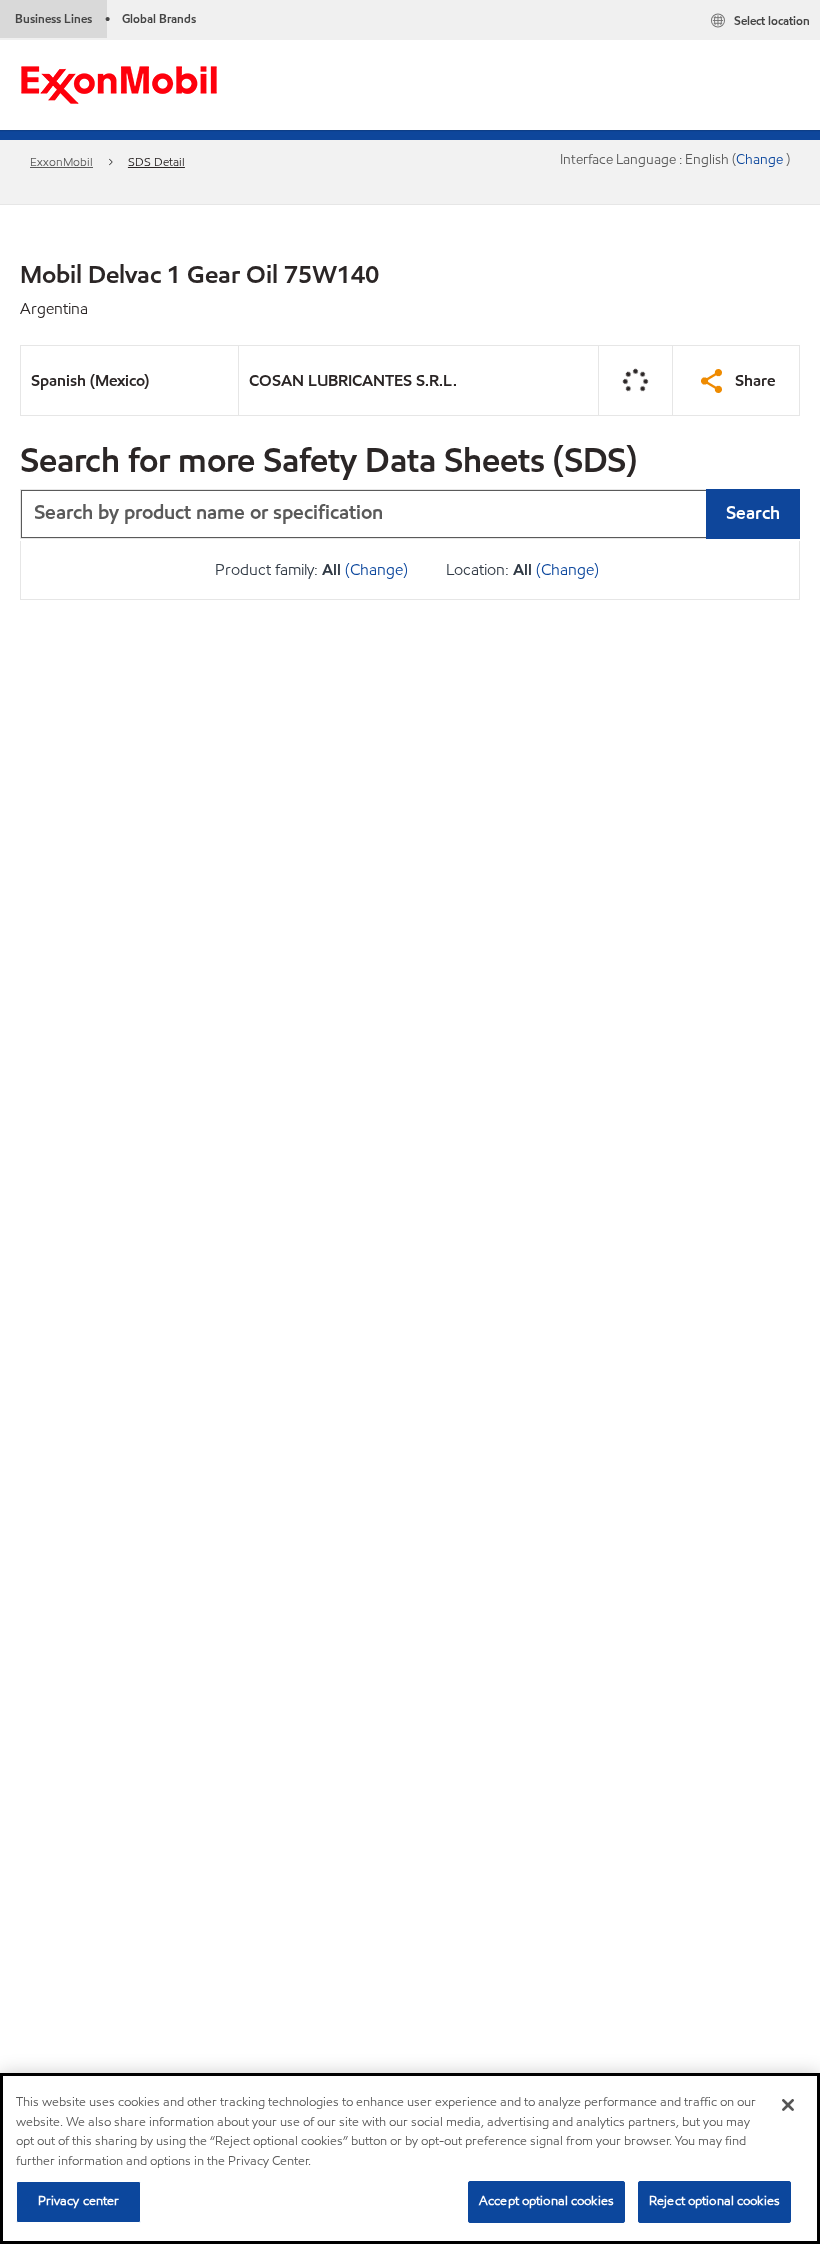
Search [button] (753, 512)
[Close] (788, 2105)
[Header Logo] (119, 83)
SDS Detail (156, 161)
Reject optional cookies (714, 2201)
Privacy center (79, 2201)
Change (761, 159)
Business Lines (53, 18)
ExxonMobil (61, 161)
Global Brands (159, 18)
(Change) (376, 569)
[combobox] (410, 514)
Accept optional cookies (546, 2201)
